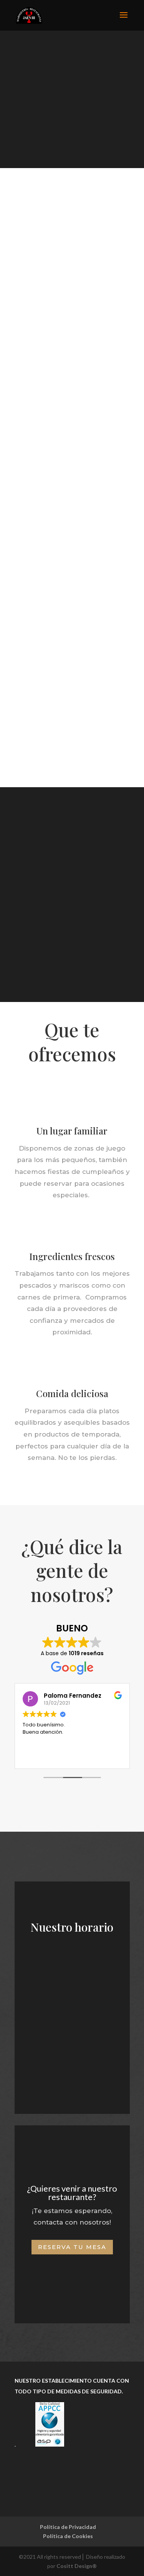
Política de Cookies (68, 2536)
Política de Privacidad (68, 2527)
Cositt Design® (77, 2566)
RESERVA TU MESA (72, 2247)
